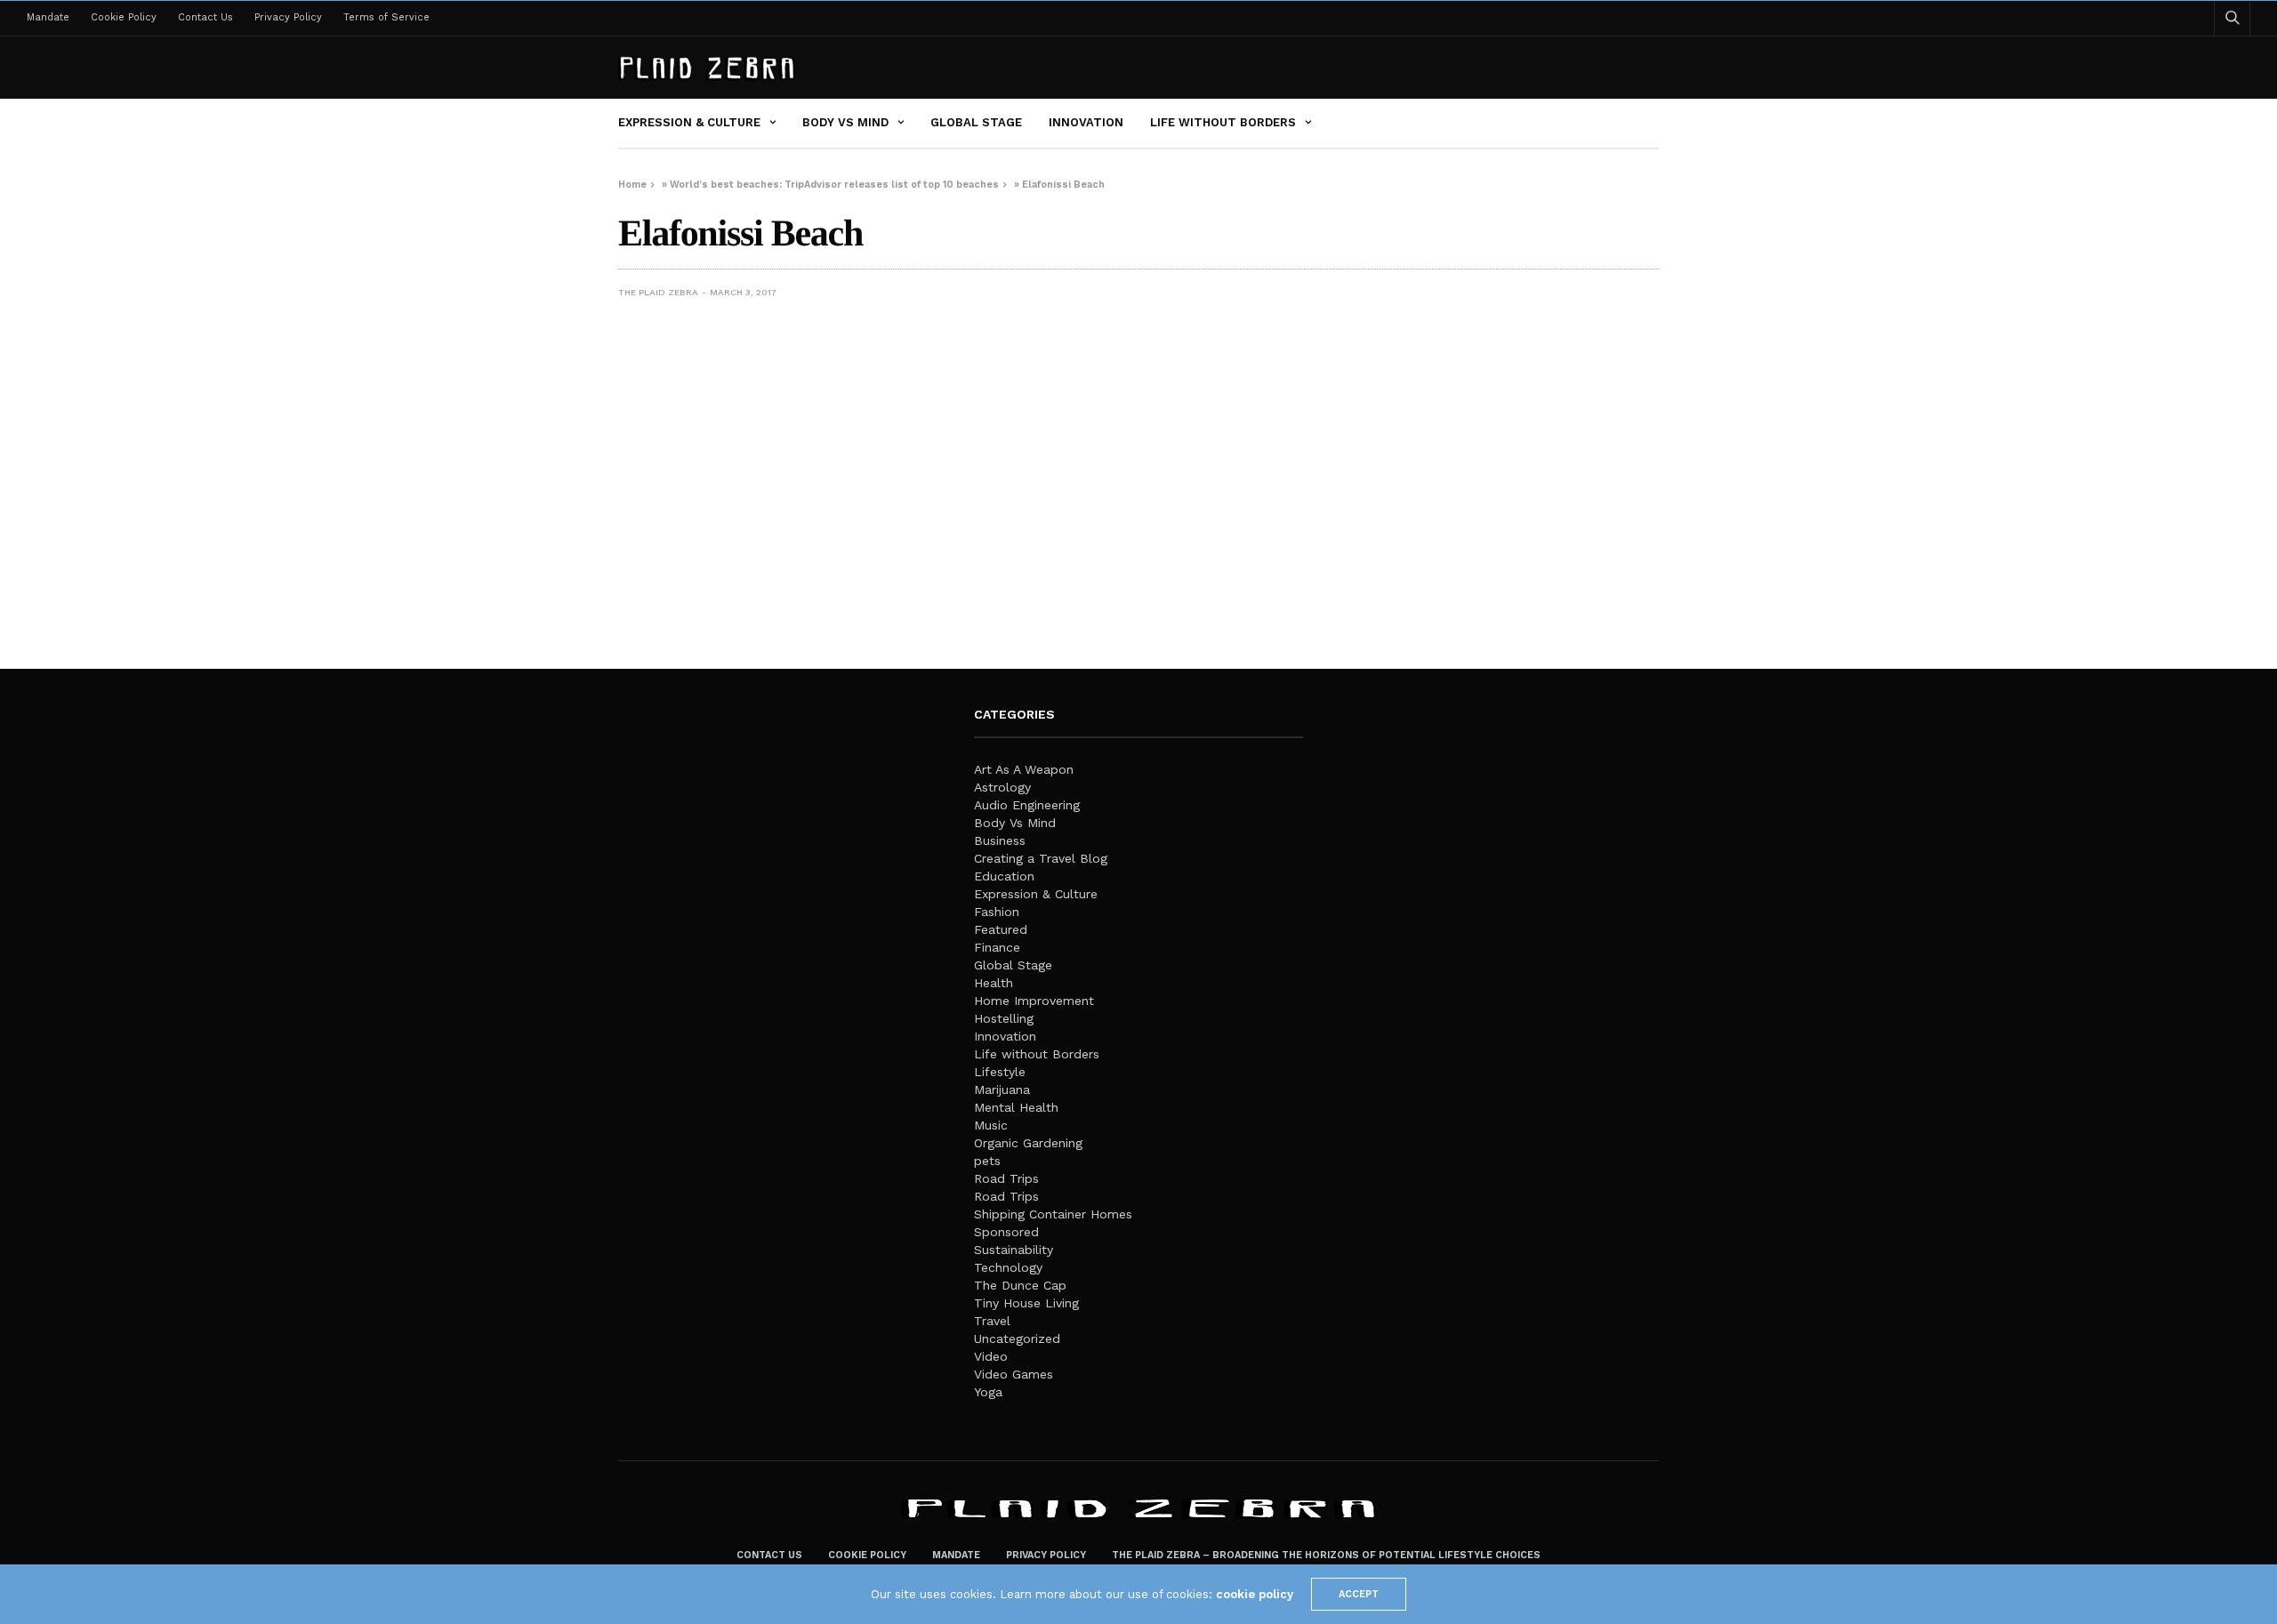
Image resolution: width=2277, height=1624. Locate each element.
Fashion (997, 912)
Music (991, 1125)
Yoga (988, 1392)
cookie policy (1255, 1594)
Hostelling (1004, 1018)
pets (987, 1161)
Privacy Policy (288, 17)
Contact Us (205, 17)
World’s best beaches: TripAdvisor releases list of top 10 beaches (834, 185)
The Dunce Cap (1020, 1285)
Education (1004, 876)
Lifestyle (1000, 1072)
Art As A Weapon (1024, 769)
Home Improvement (1034, 1001)
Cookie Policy (124, 17)
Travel (992, 1321)
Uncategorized (1017, 1339)
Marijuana (1002, 1089)
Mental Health (1016, 1107)
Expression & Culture (689, 122)
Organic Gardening (1028, 1143)
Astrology (1002, 787)
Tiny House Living (1026, 1303)
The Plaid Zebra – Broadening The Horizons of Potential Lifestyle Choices (1326, 1555)
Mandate (48, 17)
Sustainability (1014, 1250)
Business (1000, 840)
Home (632, 185)
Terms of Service (386, 17)
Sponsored (1006, 1232)
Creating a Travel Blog (1041, 858)
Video (991, 1356)
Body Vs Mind (845, 122)
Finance (997, 947)
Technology (1008, 1267)
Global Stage (976, 122)
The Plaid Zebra (658, 292)
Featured (1001, 929)
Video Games (1014, 1374)
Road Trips (1006, 1178)
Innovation (1086, 122)
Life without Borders (1223, 122)
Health (994, 983)
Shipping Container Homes (1053, 1214)
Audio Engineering (1027, 805)
